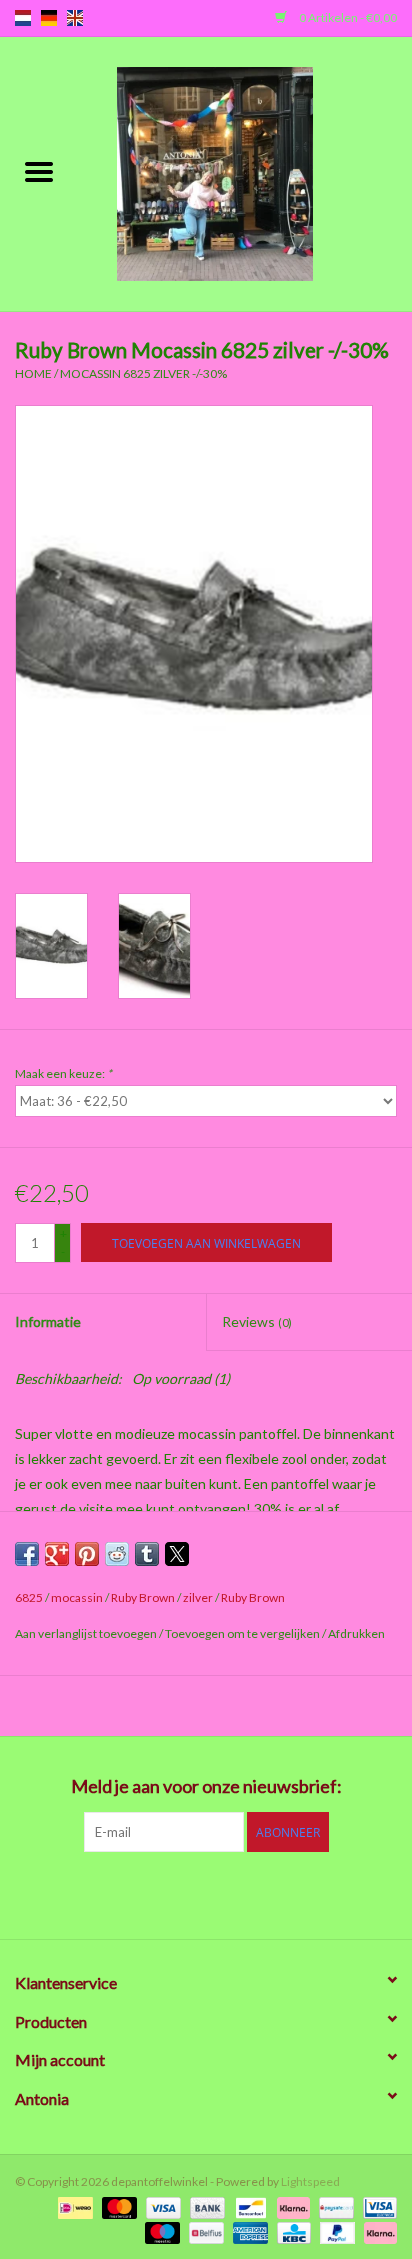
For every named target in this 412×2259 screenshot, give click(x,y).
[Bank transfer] (205, 2206)
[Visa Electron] (376, 2206)
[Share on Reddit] (117, 1554)
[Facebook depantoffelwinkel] (101, 1893)
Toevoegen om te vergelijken (243, 1633)
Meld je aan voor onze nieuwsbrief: (206, 1786)
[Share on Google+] (57, 1554)
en (75, 18)
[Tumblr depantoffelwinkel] (276, 1893)
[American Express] (248, 2231)
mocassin (77, 1597)
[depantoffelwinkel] (245, 172)
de (49, 18)
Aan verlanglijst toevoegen (87, 1633)
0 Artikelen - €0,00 (347, 17)
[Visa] (161, 2206)
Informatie (48, 1321)
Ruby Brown (143, 1597)
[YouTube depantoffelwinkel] (241, 1893)
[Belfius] (203, 2231)
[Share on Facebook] (27, 1554)
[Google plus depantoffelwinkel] (171, 1893)
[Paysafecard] (333, 2206)
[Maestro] (160, 2231)
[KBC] (291, 2231)
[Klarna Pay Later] (377, 2231)
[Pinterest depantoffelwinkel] (206, 1893)
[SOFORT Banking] (291, 2206)
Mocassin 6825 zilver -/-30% (143, 373)
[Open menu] (39, 171)
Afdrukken (356, 1633)
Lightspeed (310, 2181)
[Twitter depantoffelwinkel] (136, 1893)
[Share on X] (177, 1554)
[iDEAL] (72, 2206)
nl (23, 18)
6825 (29, 1597)
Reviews (257, 1321)
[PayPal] (335, 2231)
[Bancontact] (248, 2206)
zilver (198, 1597)
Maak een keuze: (63, 1073)
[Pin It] (87, 1554)
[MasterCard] (117, 2206)
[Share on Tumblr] (147, 1554)
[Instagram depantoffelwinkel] (311, 1893)
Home (33, 373)
